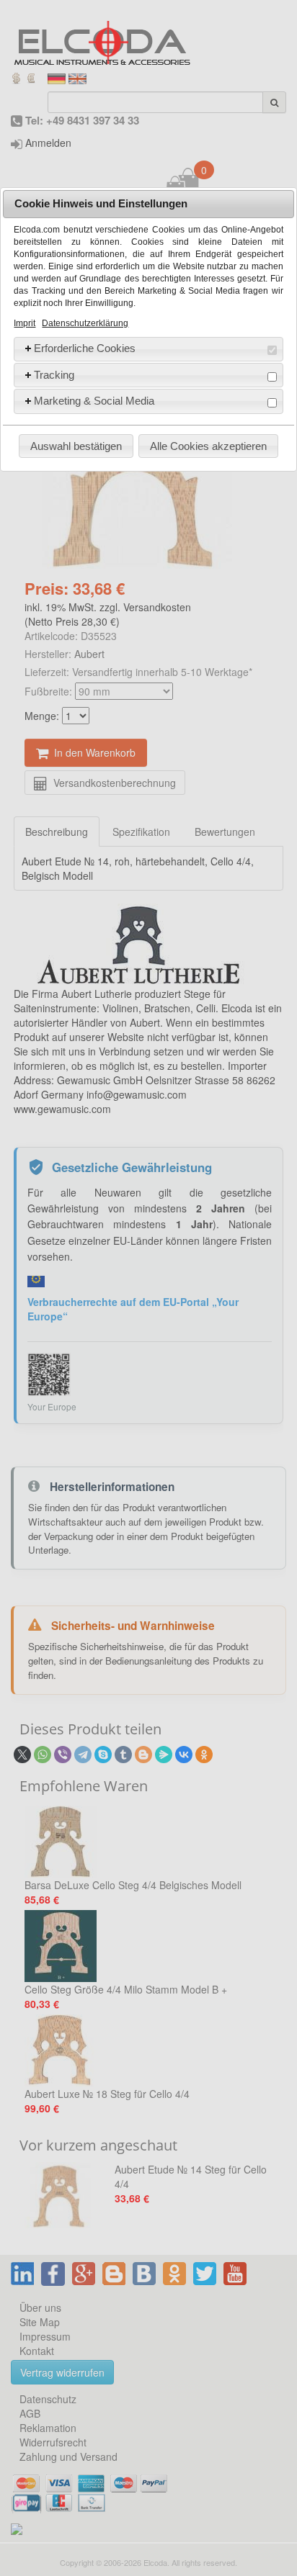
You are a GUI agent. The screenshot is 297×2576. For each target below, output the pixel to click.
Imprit (25, 323)
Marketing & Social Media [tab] (94, 401)
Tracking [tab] (54, 375)
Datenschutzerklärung (85, 323)
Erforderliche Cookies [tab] (85, 348)
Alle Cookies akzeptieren (208, 446)
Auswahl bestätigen (76, 446)
